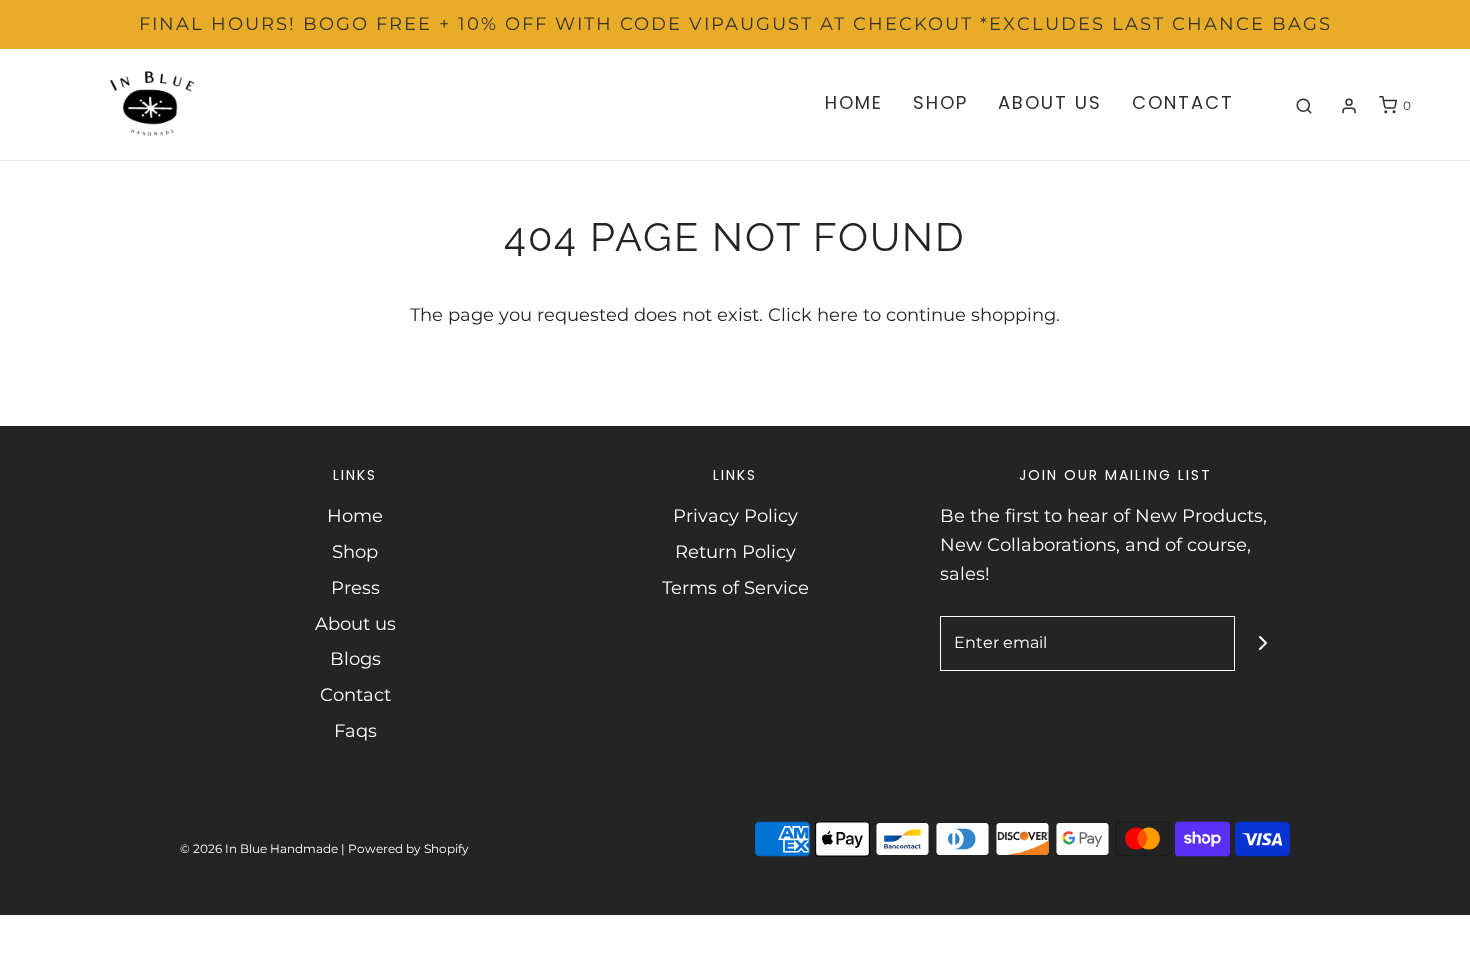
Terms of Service (735, 588)
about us (1050, 102)
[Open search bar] (1304, 106)
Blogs (355, 659)
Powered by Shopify (408, 848)
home (854, 102)
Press (355, 588)
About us (355, 624)
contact (1183, 102)
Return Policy (735, 552)
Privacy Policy (735, 516)
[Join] (1262, 643)
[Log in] (1349, 106)
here (837, 315)
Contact (355, 695)
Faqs (355, 731)
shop (940, 102)
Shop (355, 552)
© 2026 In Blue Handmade (259, 848)
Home (355, 516)
